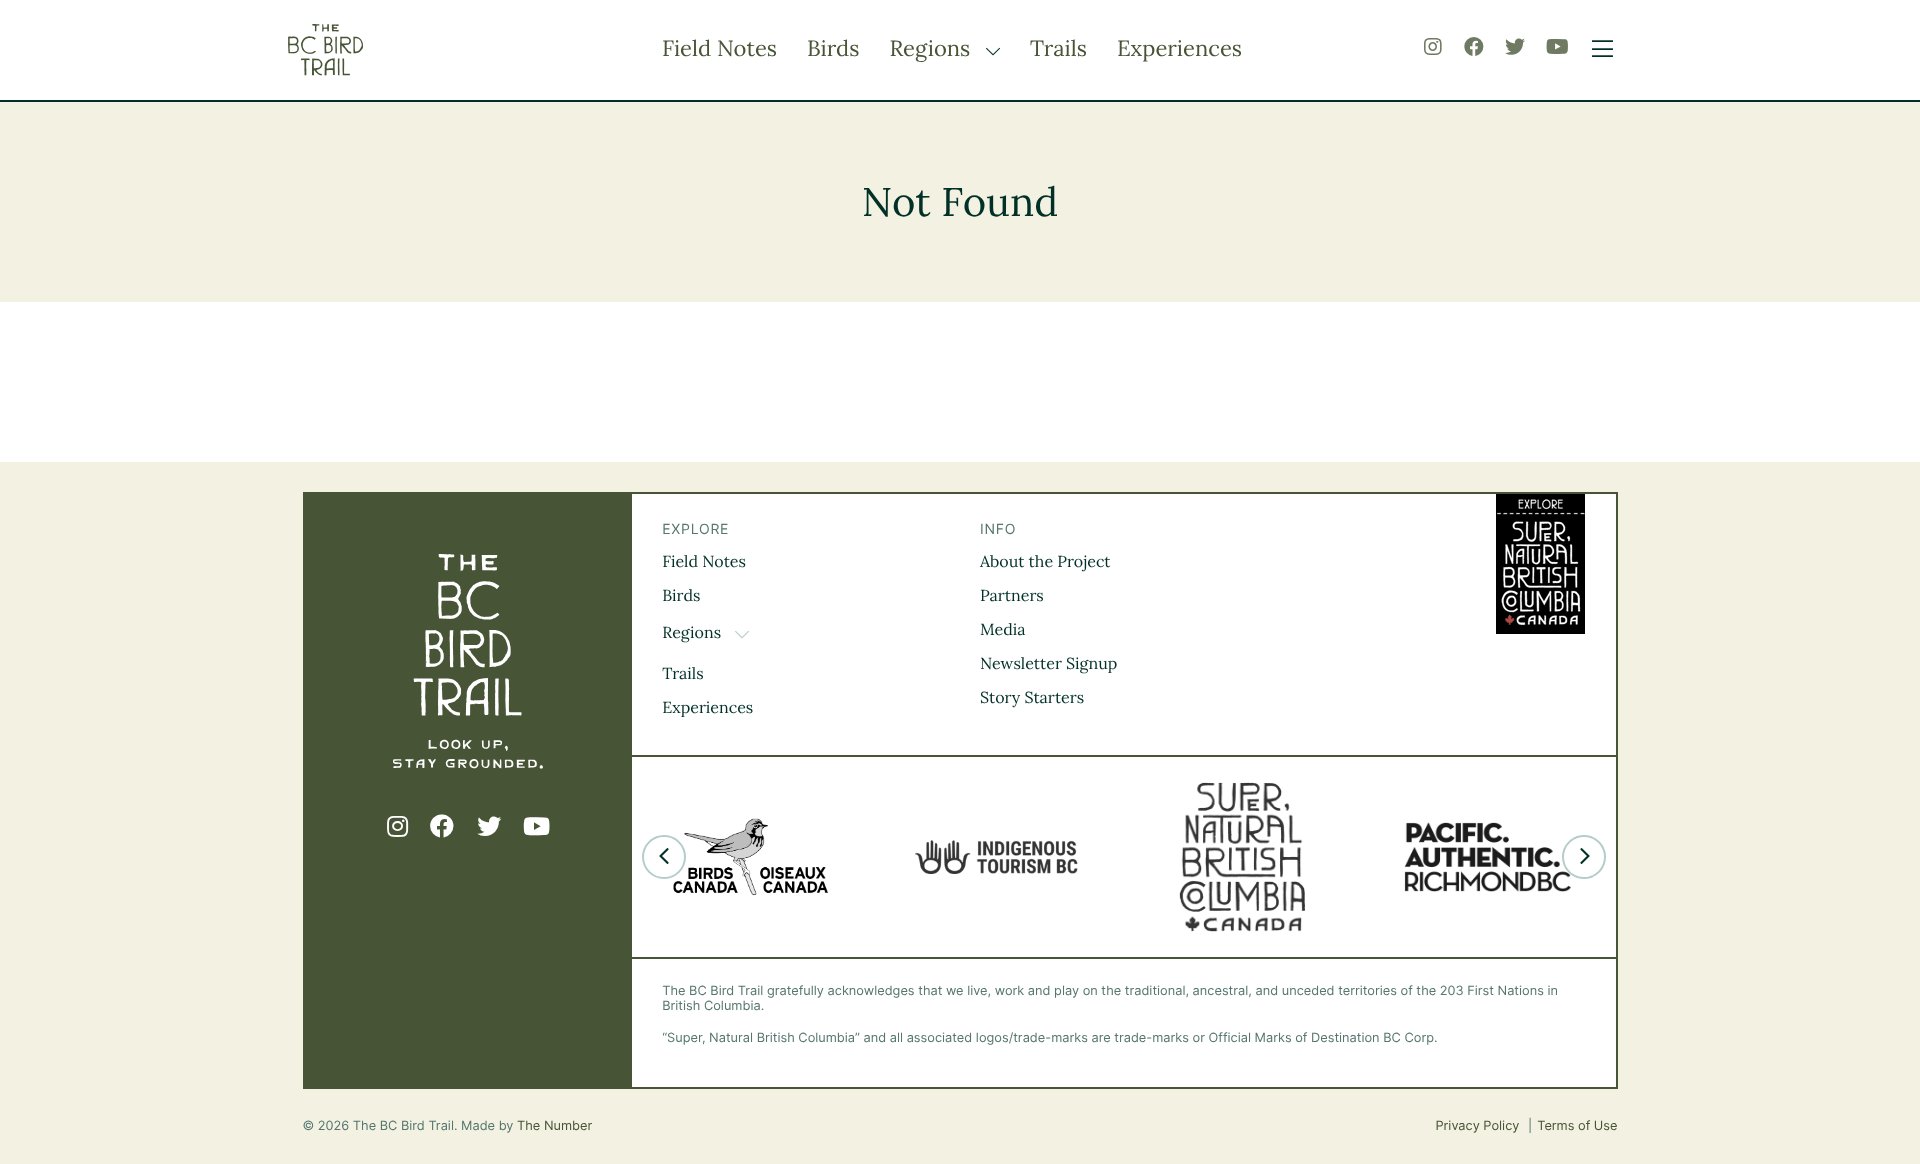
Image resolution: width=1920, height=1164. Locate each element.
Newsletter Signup (1048, 664)
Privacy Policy (1479, 1126)
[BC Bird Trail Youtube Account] (1557, 47)
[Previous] (664, 857)
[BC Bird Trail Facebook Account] (1474, 47)
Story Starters (1032, 698)
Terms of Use (1577, 1126)
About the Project (1045, 562)
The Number (554, 1126)
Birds (833, 49)
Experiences (1179, 49)
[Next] (1584, 857)
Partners (1012, 596)
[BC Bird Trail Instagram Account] (1433, 47)
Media (1003, 630)
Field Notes (719, 49)
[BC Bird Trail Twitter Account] (1515, 47)
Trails (1058, 49)
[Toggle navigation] (1597, 50)
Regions (932, 49)
